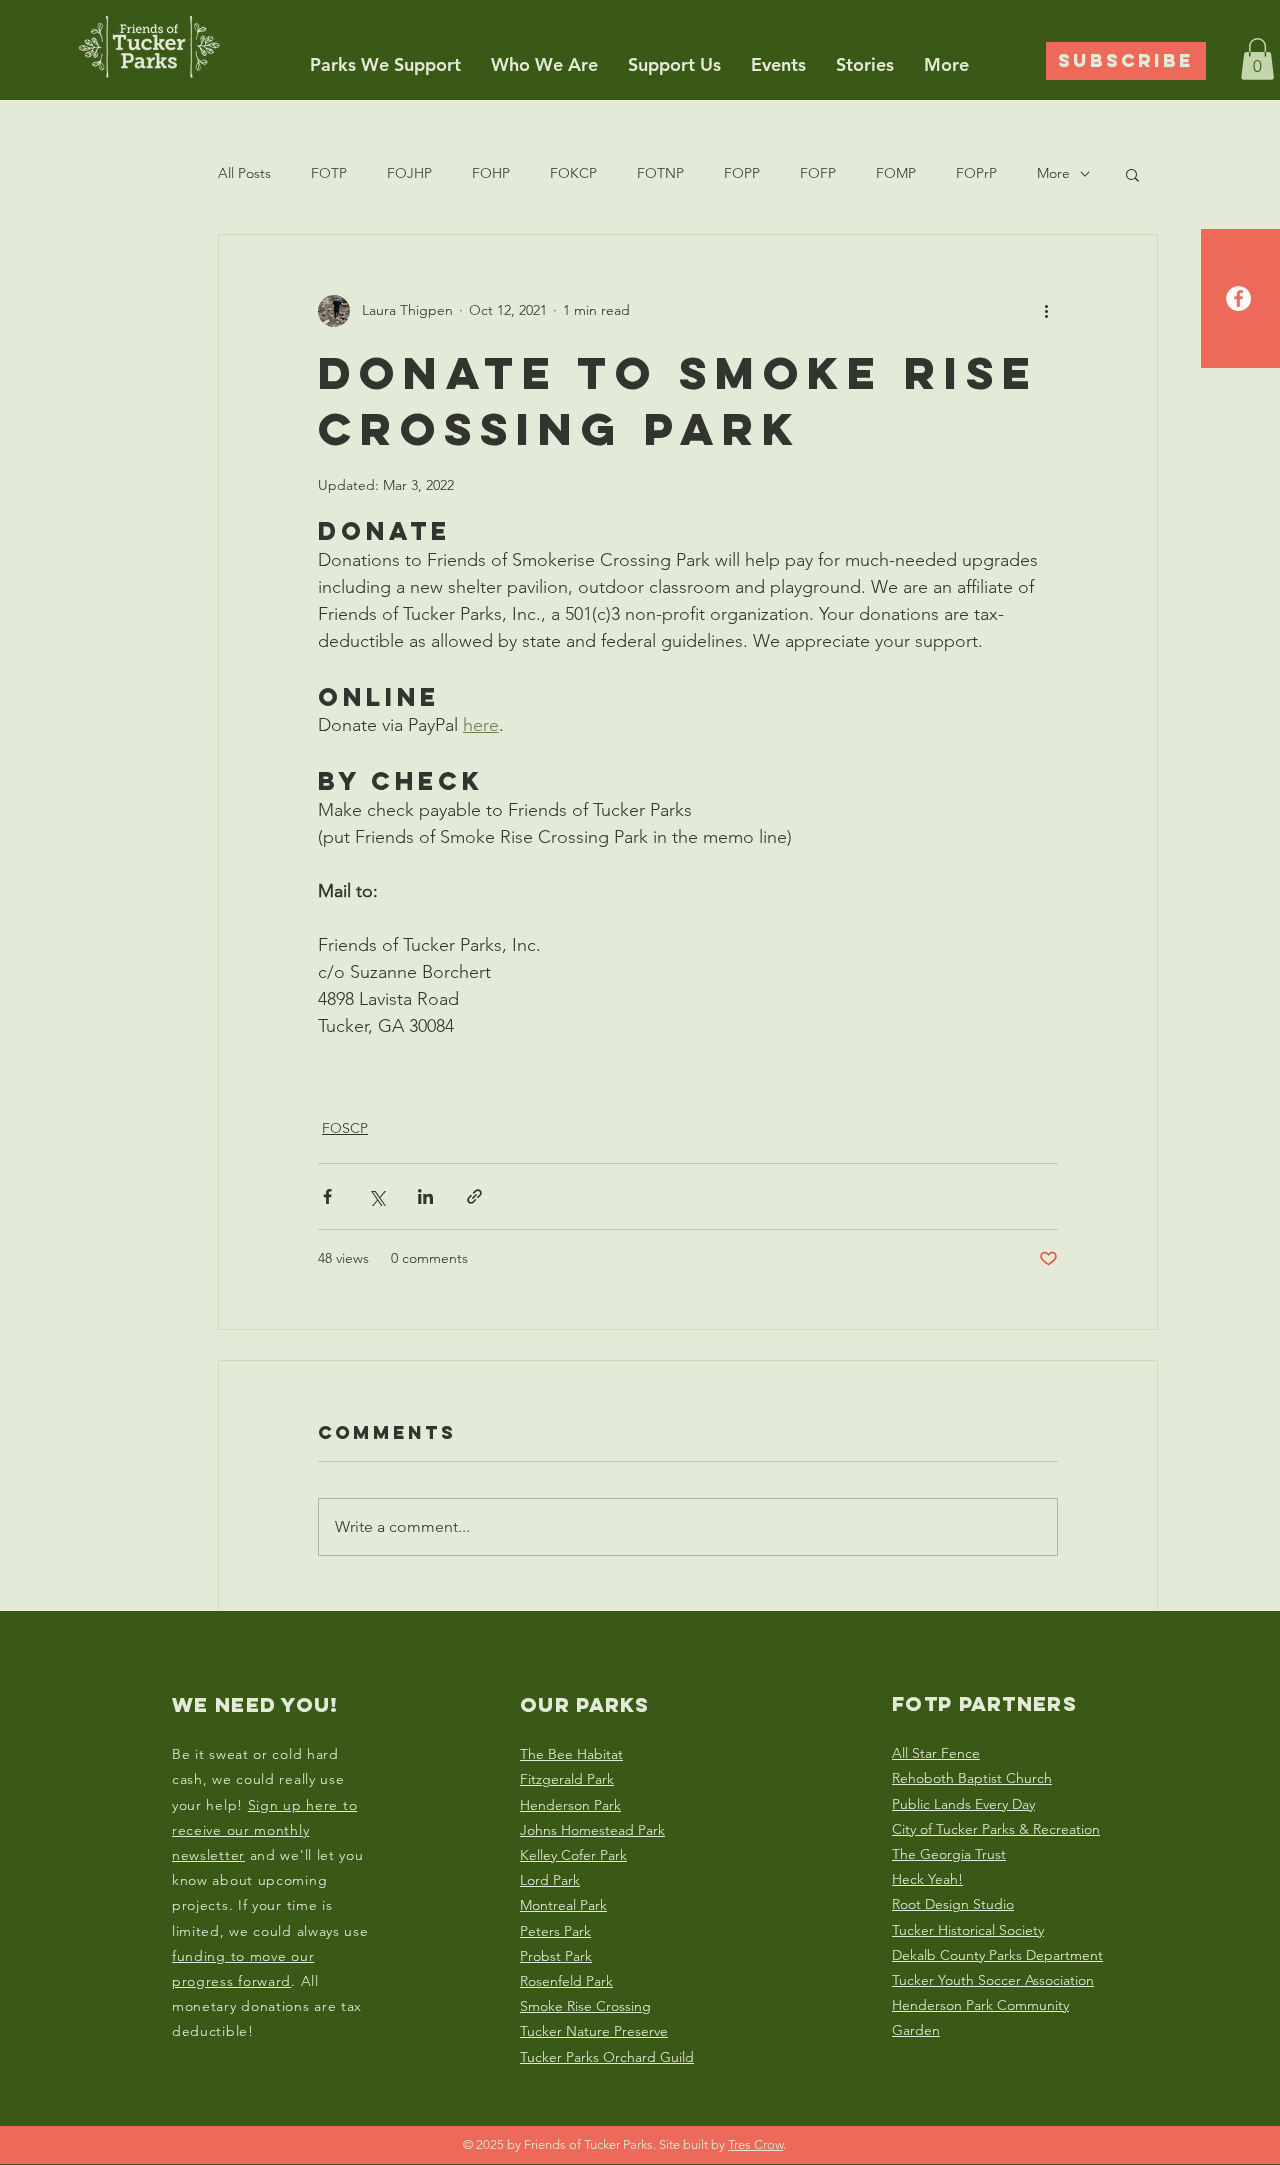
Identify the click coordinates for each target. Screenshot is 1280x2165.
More (1053, 173)
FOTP (329, 173)
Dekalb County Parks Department (997, 1955)
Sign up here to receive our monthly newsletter (264, 1830)
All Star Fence (936, 1753)
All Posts (244, 173)
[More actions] (1046, 311)
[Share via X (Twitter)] (376, 1196)
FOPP (742, 173)
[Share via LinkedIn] (425, 1196)
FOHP (491, 173)
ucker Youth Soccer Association (996, 1980)
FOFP (818, 173)
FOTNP (660, 173)
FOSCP (345, 1128)
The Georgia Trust (949, 1854)
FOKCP (573, 173)
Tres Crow (755, 2144)
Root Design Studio (953, 1904)
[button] (385, 64)
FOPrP (976, 173)
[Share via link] (474, 1196)
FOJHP (409, 173)
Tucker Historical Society (968, 1930)
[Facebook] (1238, 298)
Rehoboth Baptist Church (972, 1778)
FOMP (896, 173)
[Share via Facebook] (327, 1196)
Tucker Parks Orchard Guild (607, 2057)
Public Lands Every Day (963, 1804)
